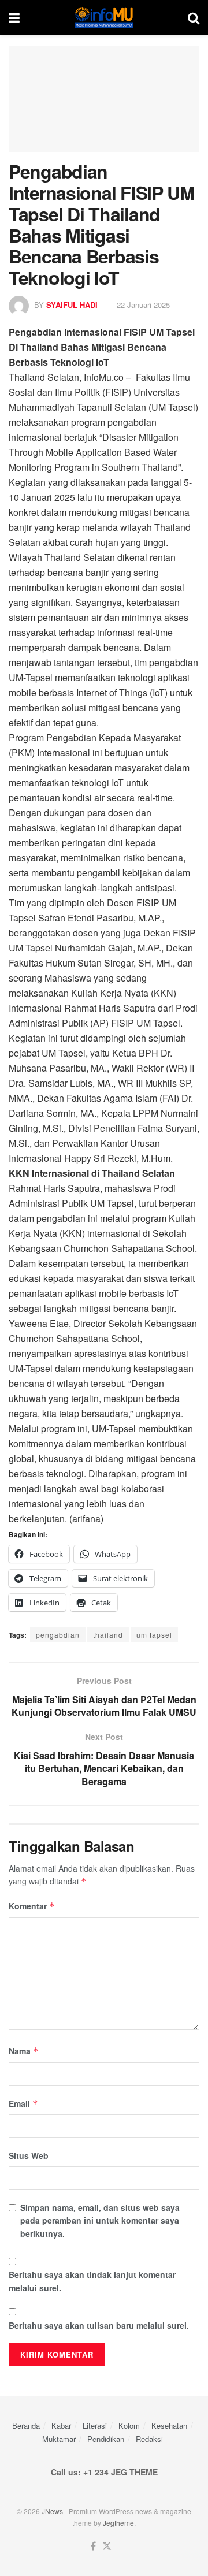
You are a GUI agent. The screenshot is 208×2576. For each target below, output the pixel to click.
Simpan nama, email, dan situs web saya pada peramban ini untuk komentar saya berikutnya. (100, 2220)
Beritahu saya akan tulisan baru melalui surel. (99, 2325)
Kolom (129, 2426)
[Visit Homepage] (104, 17)
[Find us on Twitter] (107, 2546)
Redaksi (149, 2439)
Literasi (95, 2426)
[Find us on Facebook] (93, 2546)
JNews (52, 2511)
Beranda (26, 2426)
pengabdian (58, 1635)
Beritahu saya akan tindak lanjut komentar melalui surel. (92, 2281)
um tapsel (154, 1635)
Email (23, 2103)
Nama (24, 2051)
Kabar (61, 2426)
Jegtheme (118, 2523)
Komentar (32, 1906)
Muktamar (59, 2439)
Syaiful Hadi (72, 305)
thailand (108, 1635)
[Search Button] (194, 17)
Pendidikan (106, 2439)
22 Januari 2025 (143, 305)
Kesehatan (169, 2426)
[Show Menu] (14, 17)
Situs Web (29, 2155)
